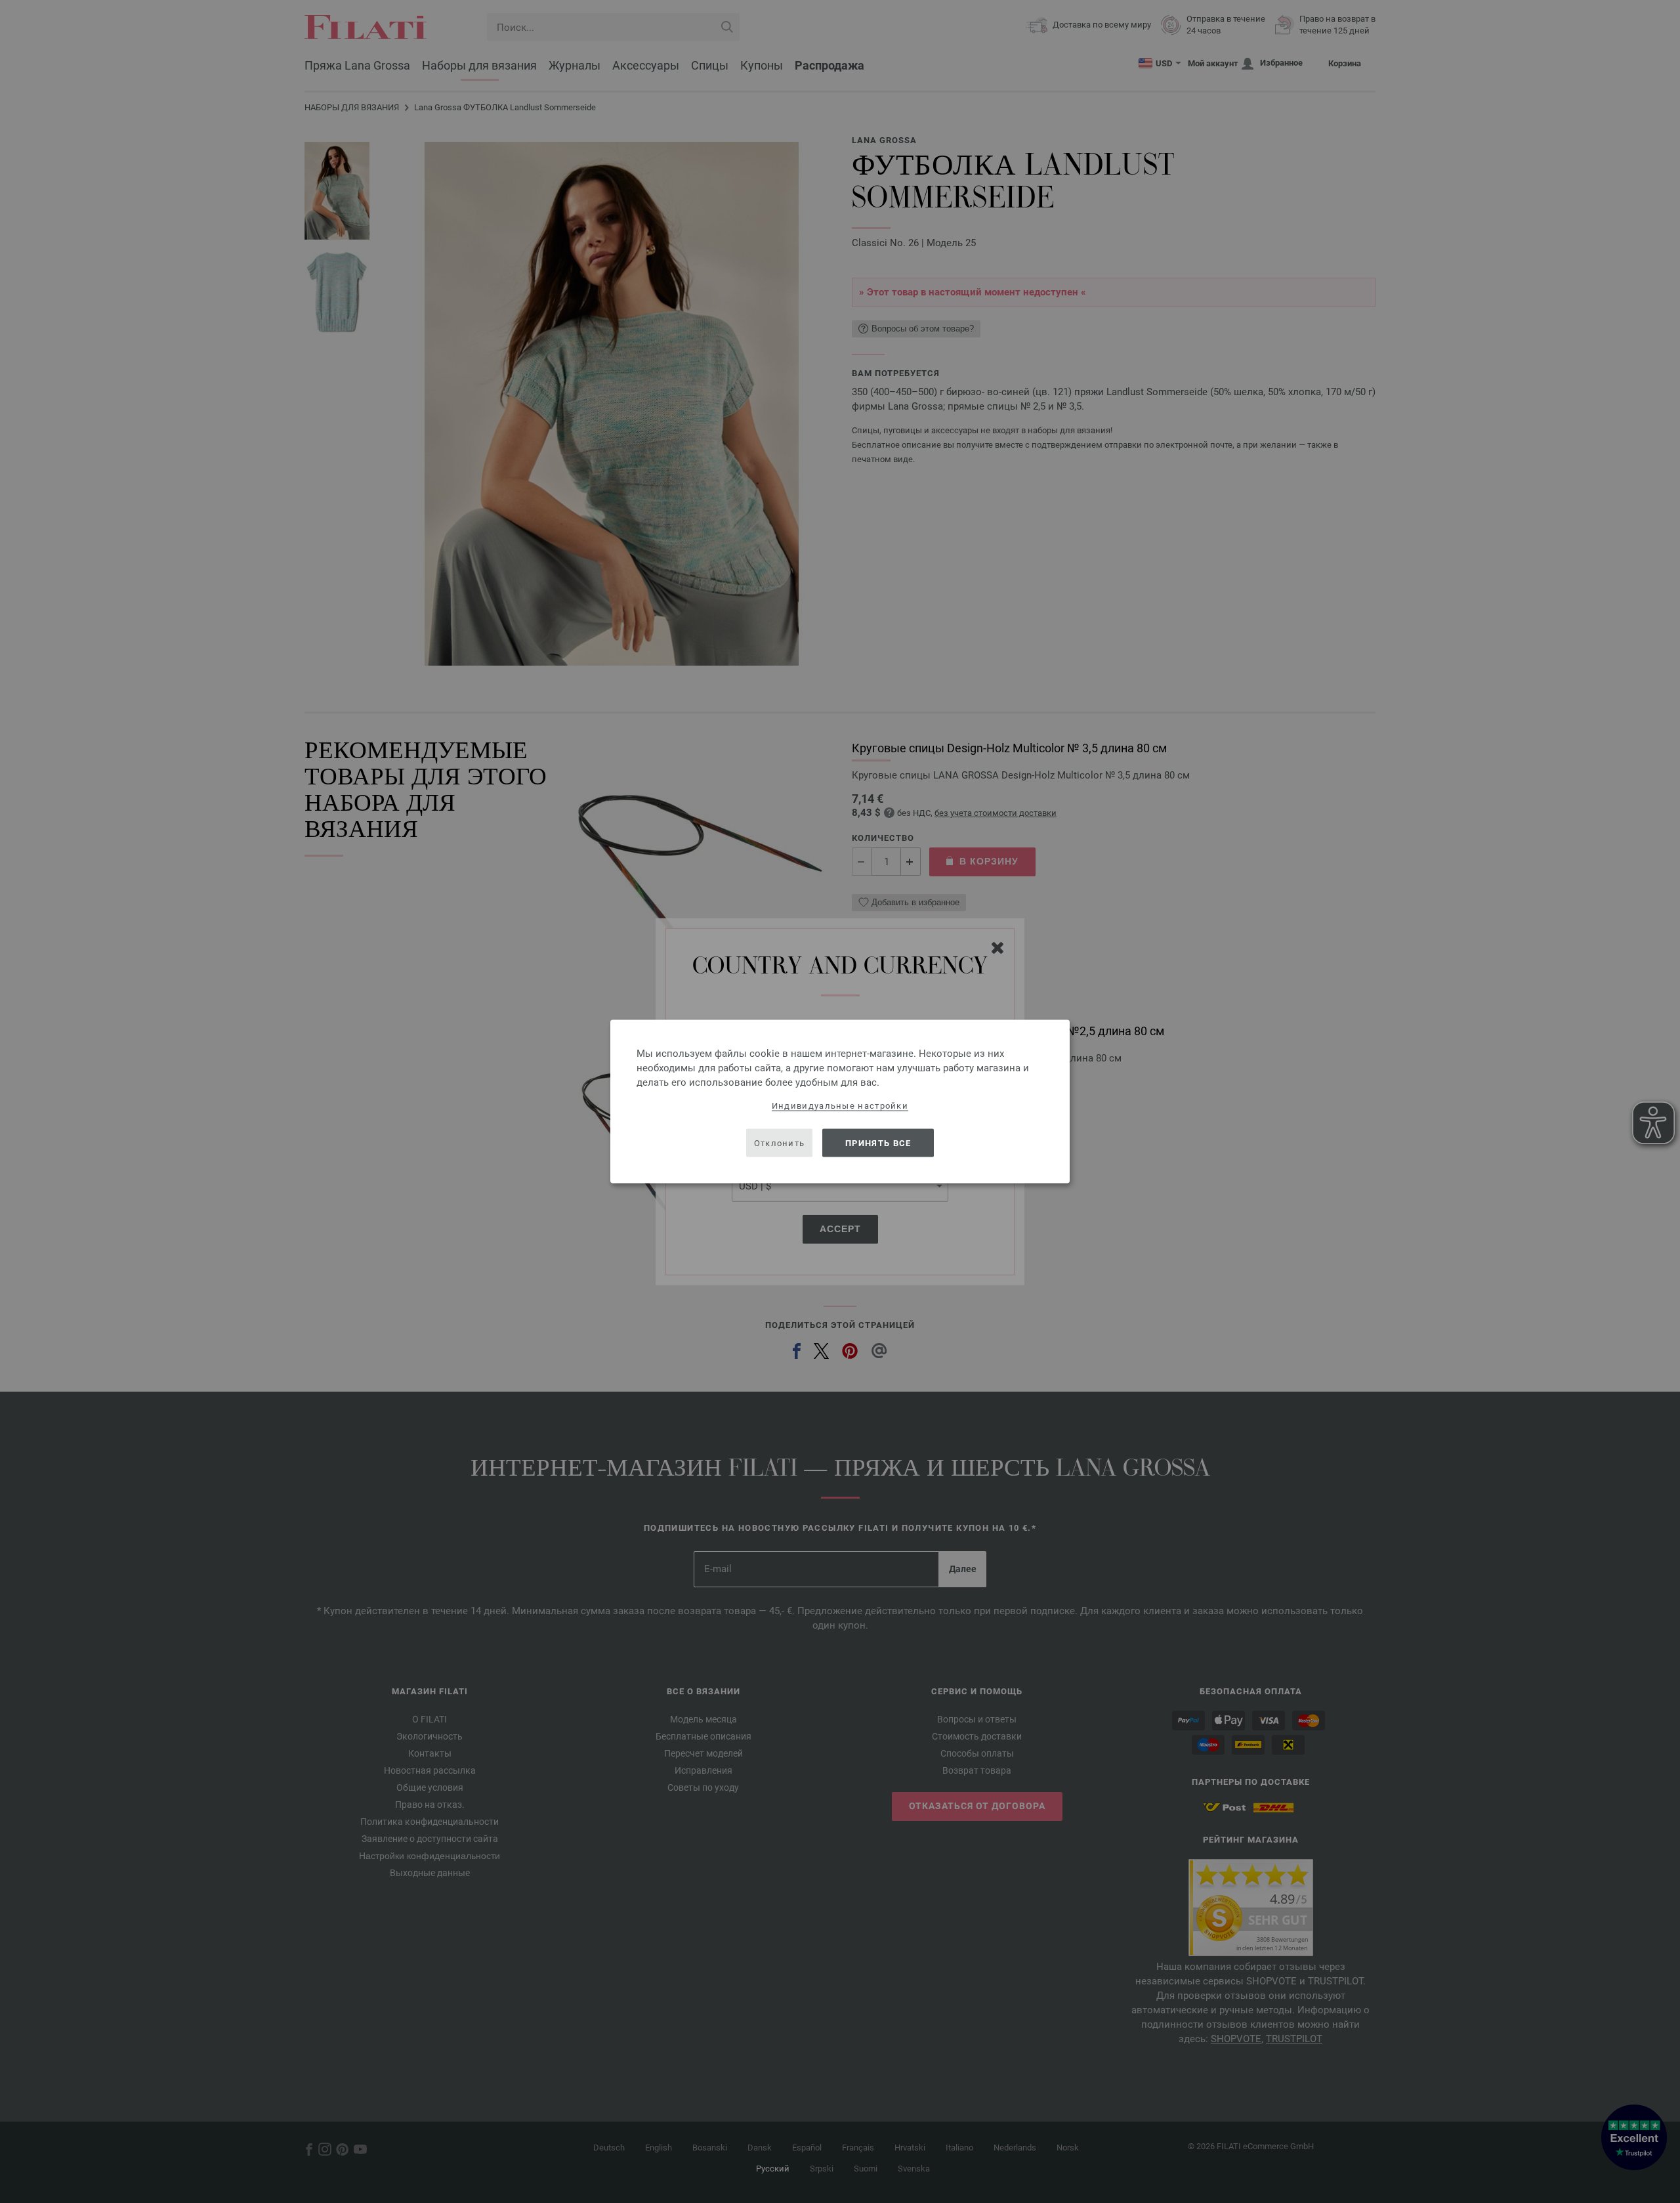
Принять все (878, 1143)
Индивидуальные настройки (840, 1106)
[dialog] (840, 1102)
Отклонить (780, 1143)
